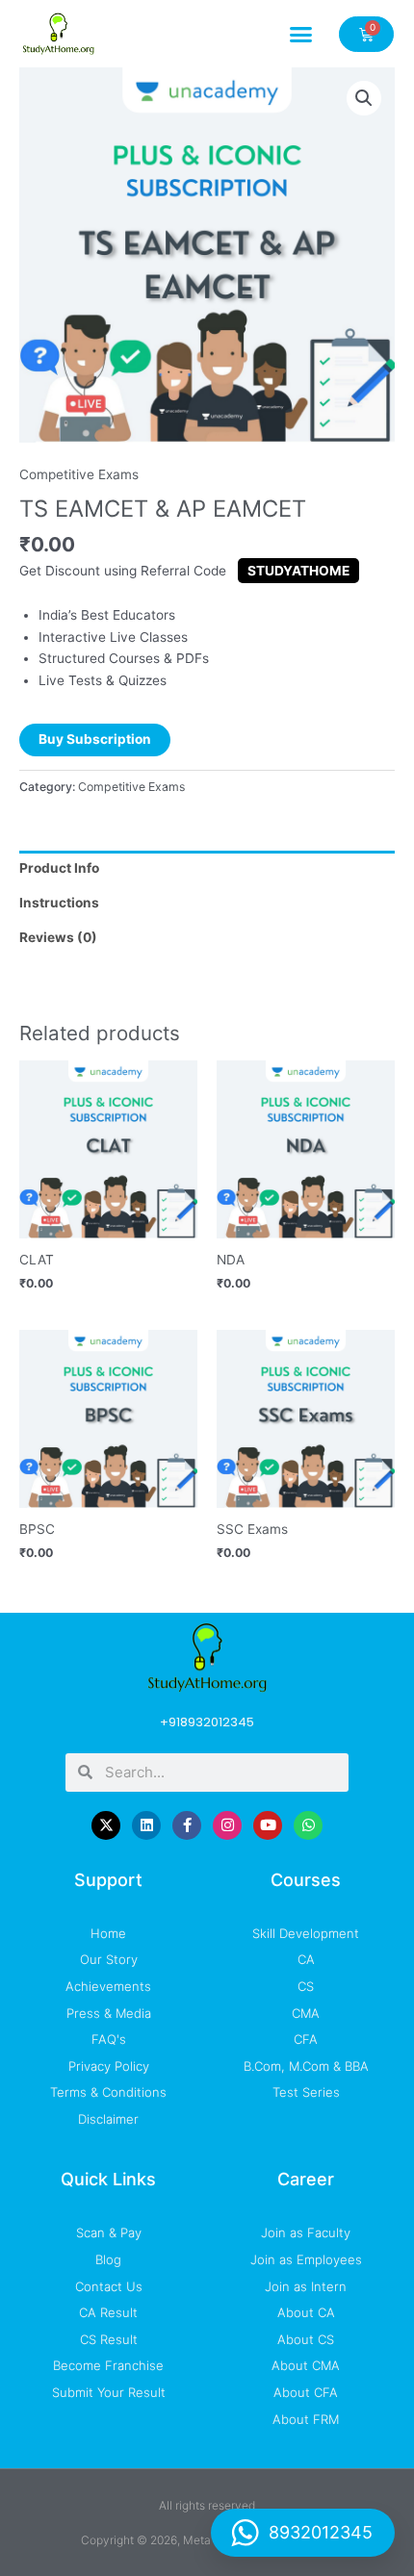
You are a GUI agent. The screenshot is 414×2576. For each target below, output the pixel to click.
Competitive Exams (79, 474)
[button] (301, 34)
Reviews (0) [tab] (58, 937)
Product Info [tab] (59, 868)
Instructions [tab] (59, 903)
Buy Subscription (95, 739)
